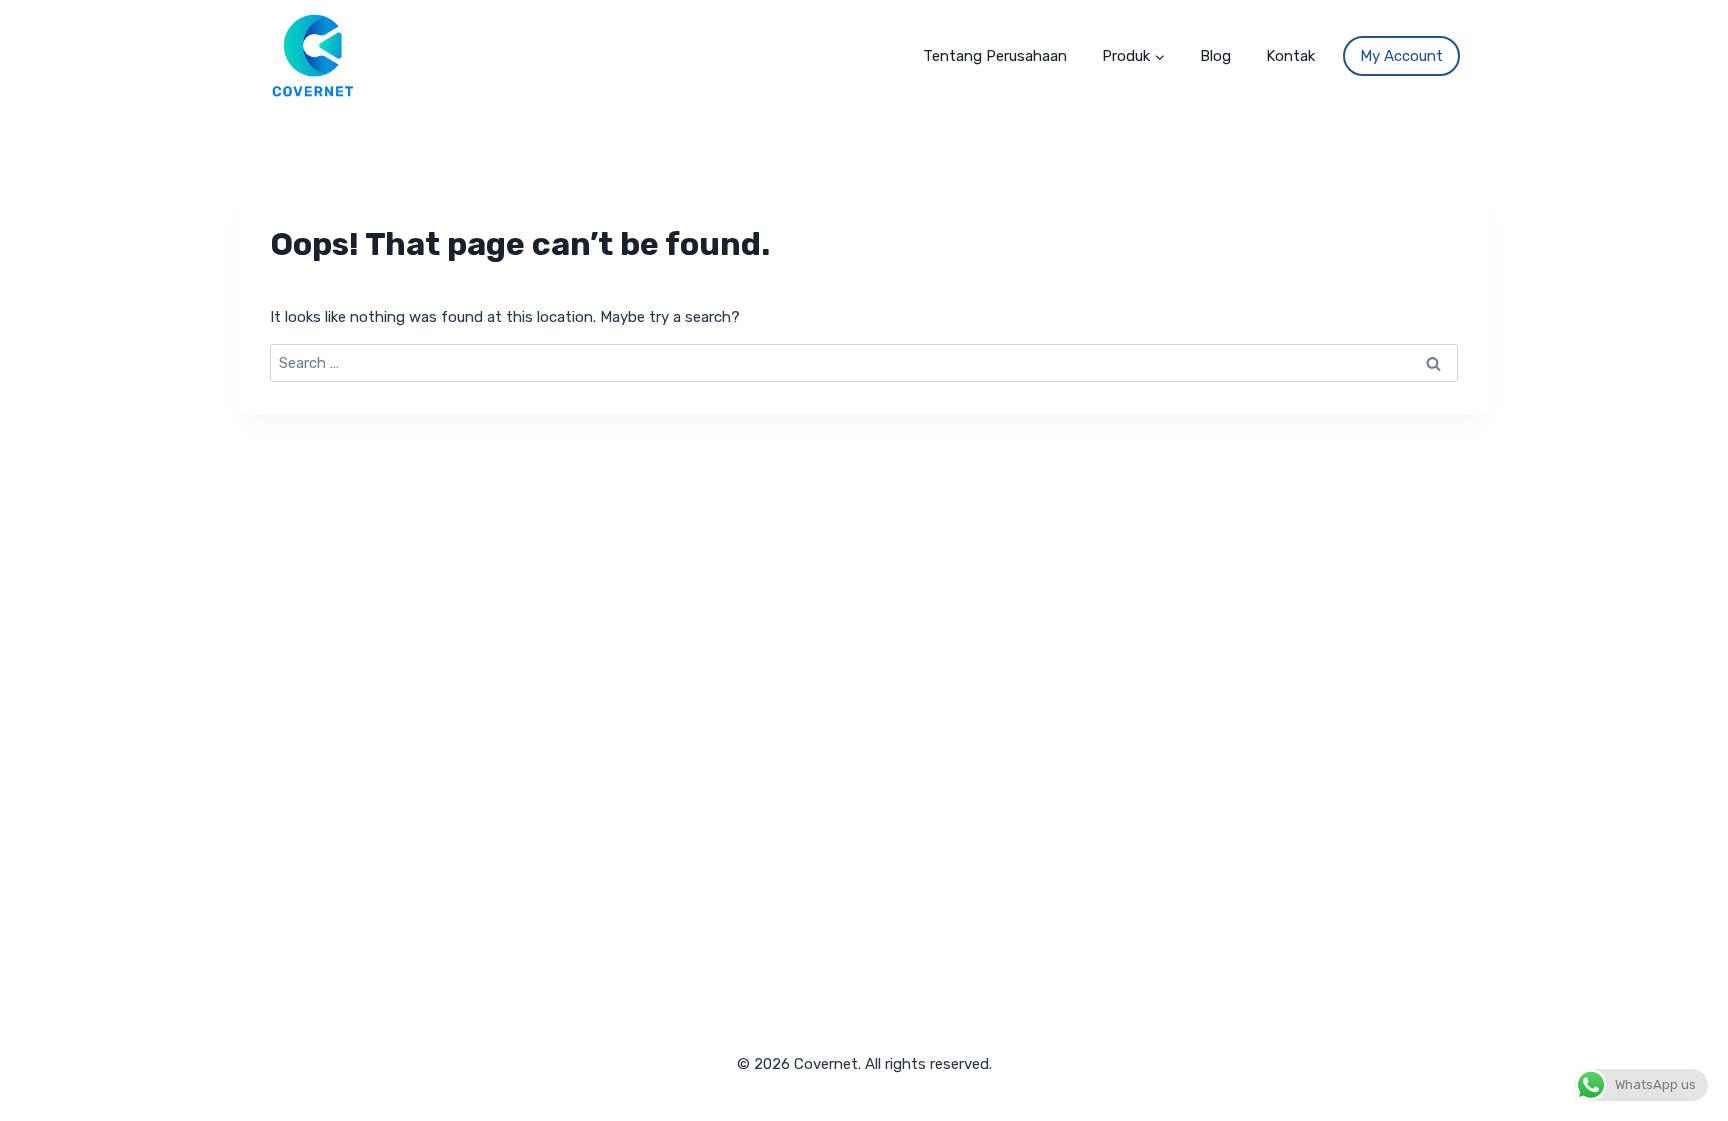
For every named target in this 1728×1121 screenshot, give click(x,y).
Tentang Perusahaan (995, 56)
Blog (1215, 56)
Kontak (1290, 56)
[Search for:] (864, 363)
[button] (1159, 55)
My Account (1401, 56)
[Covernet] (313, 55)
